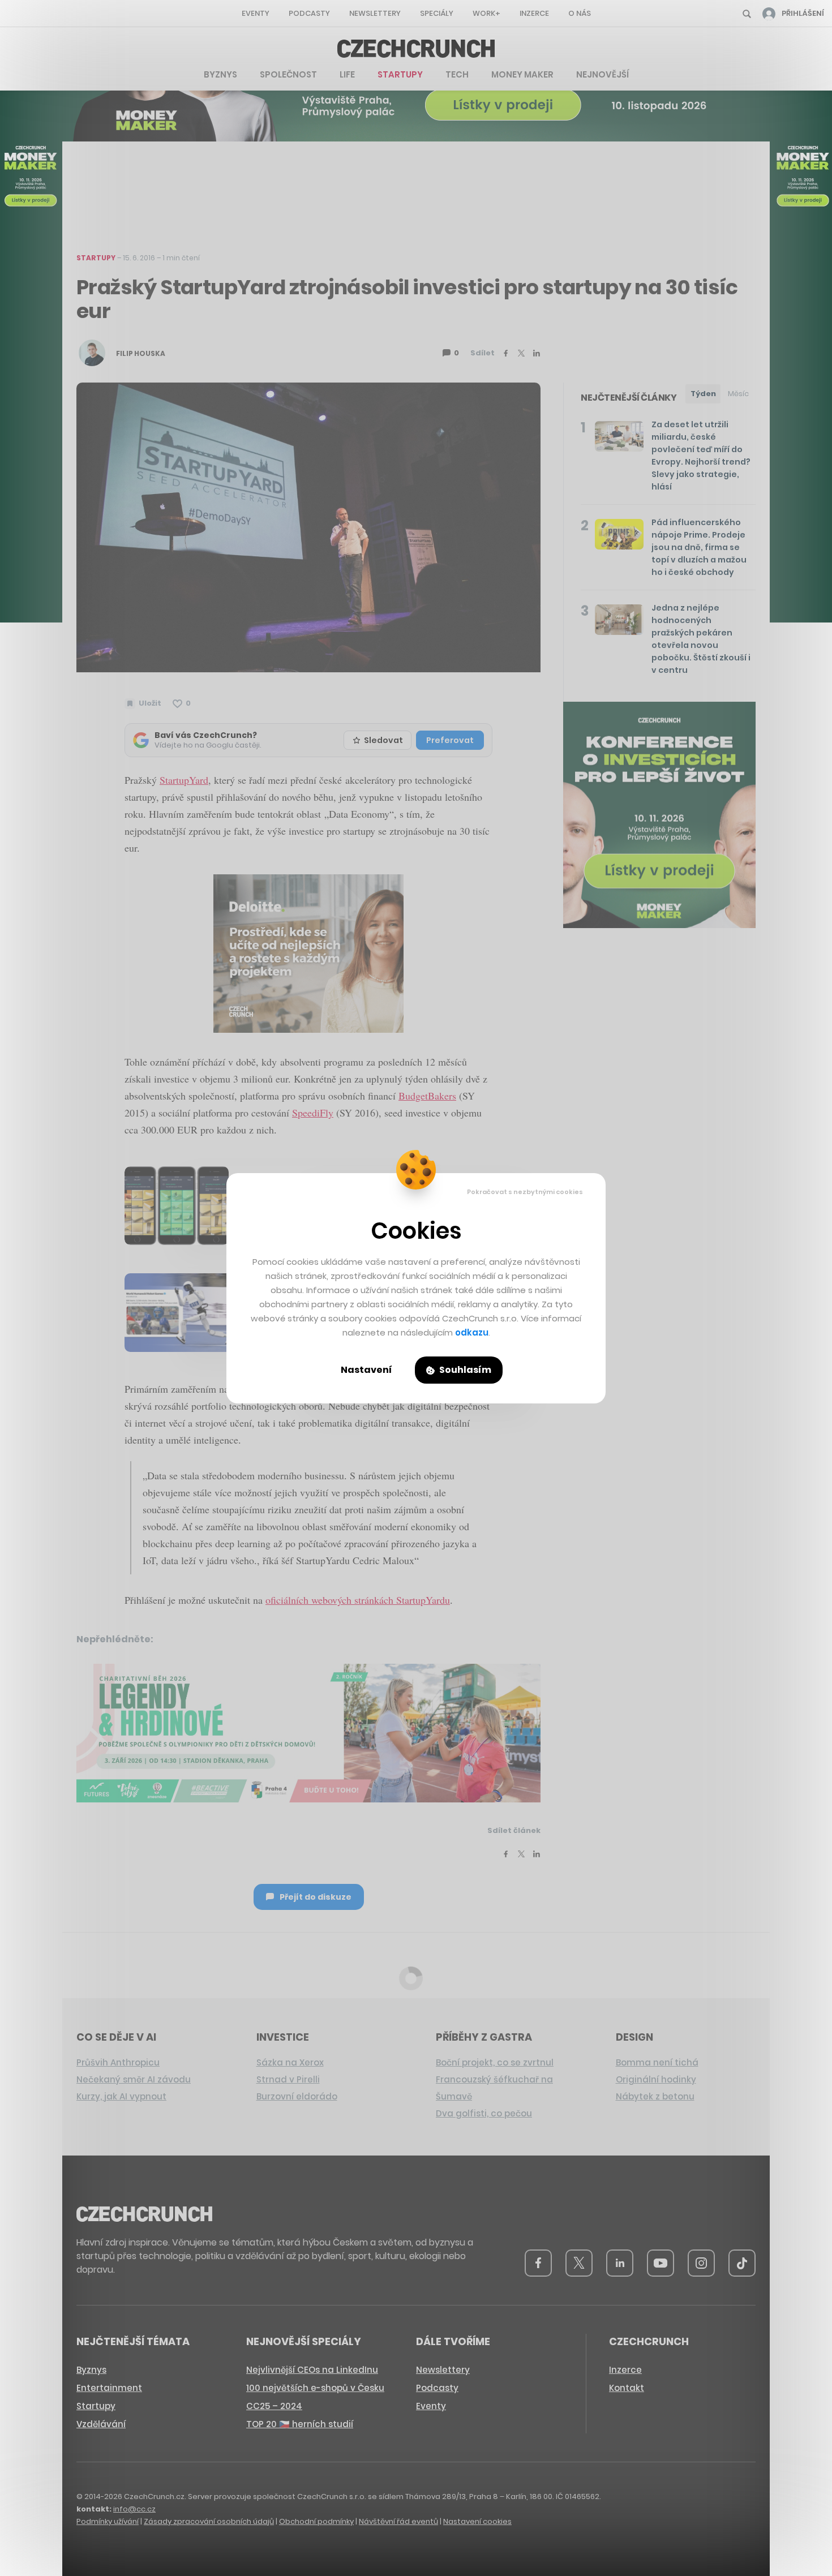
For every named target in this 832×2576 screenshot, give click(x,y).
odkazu (472, 1332)
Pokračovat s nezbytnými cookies (525, 1192)
